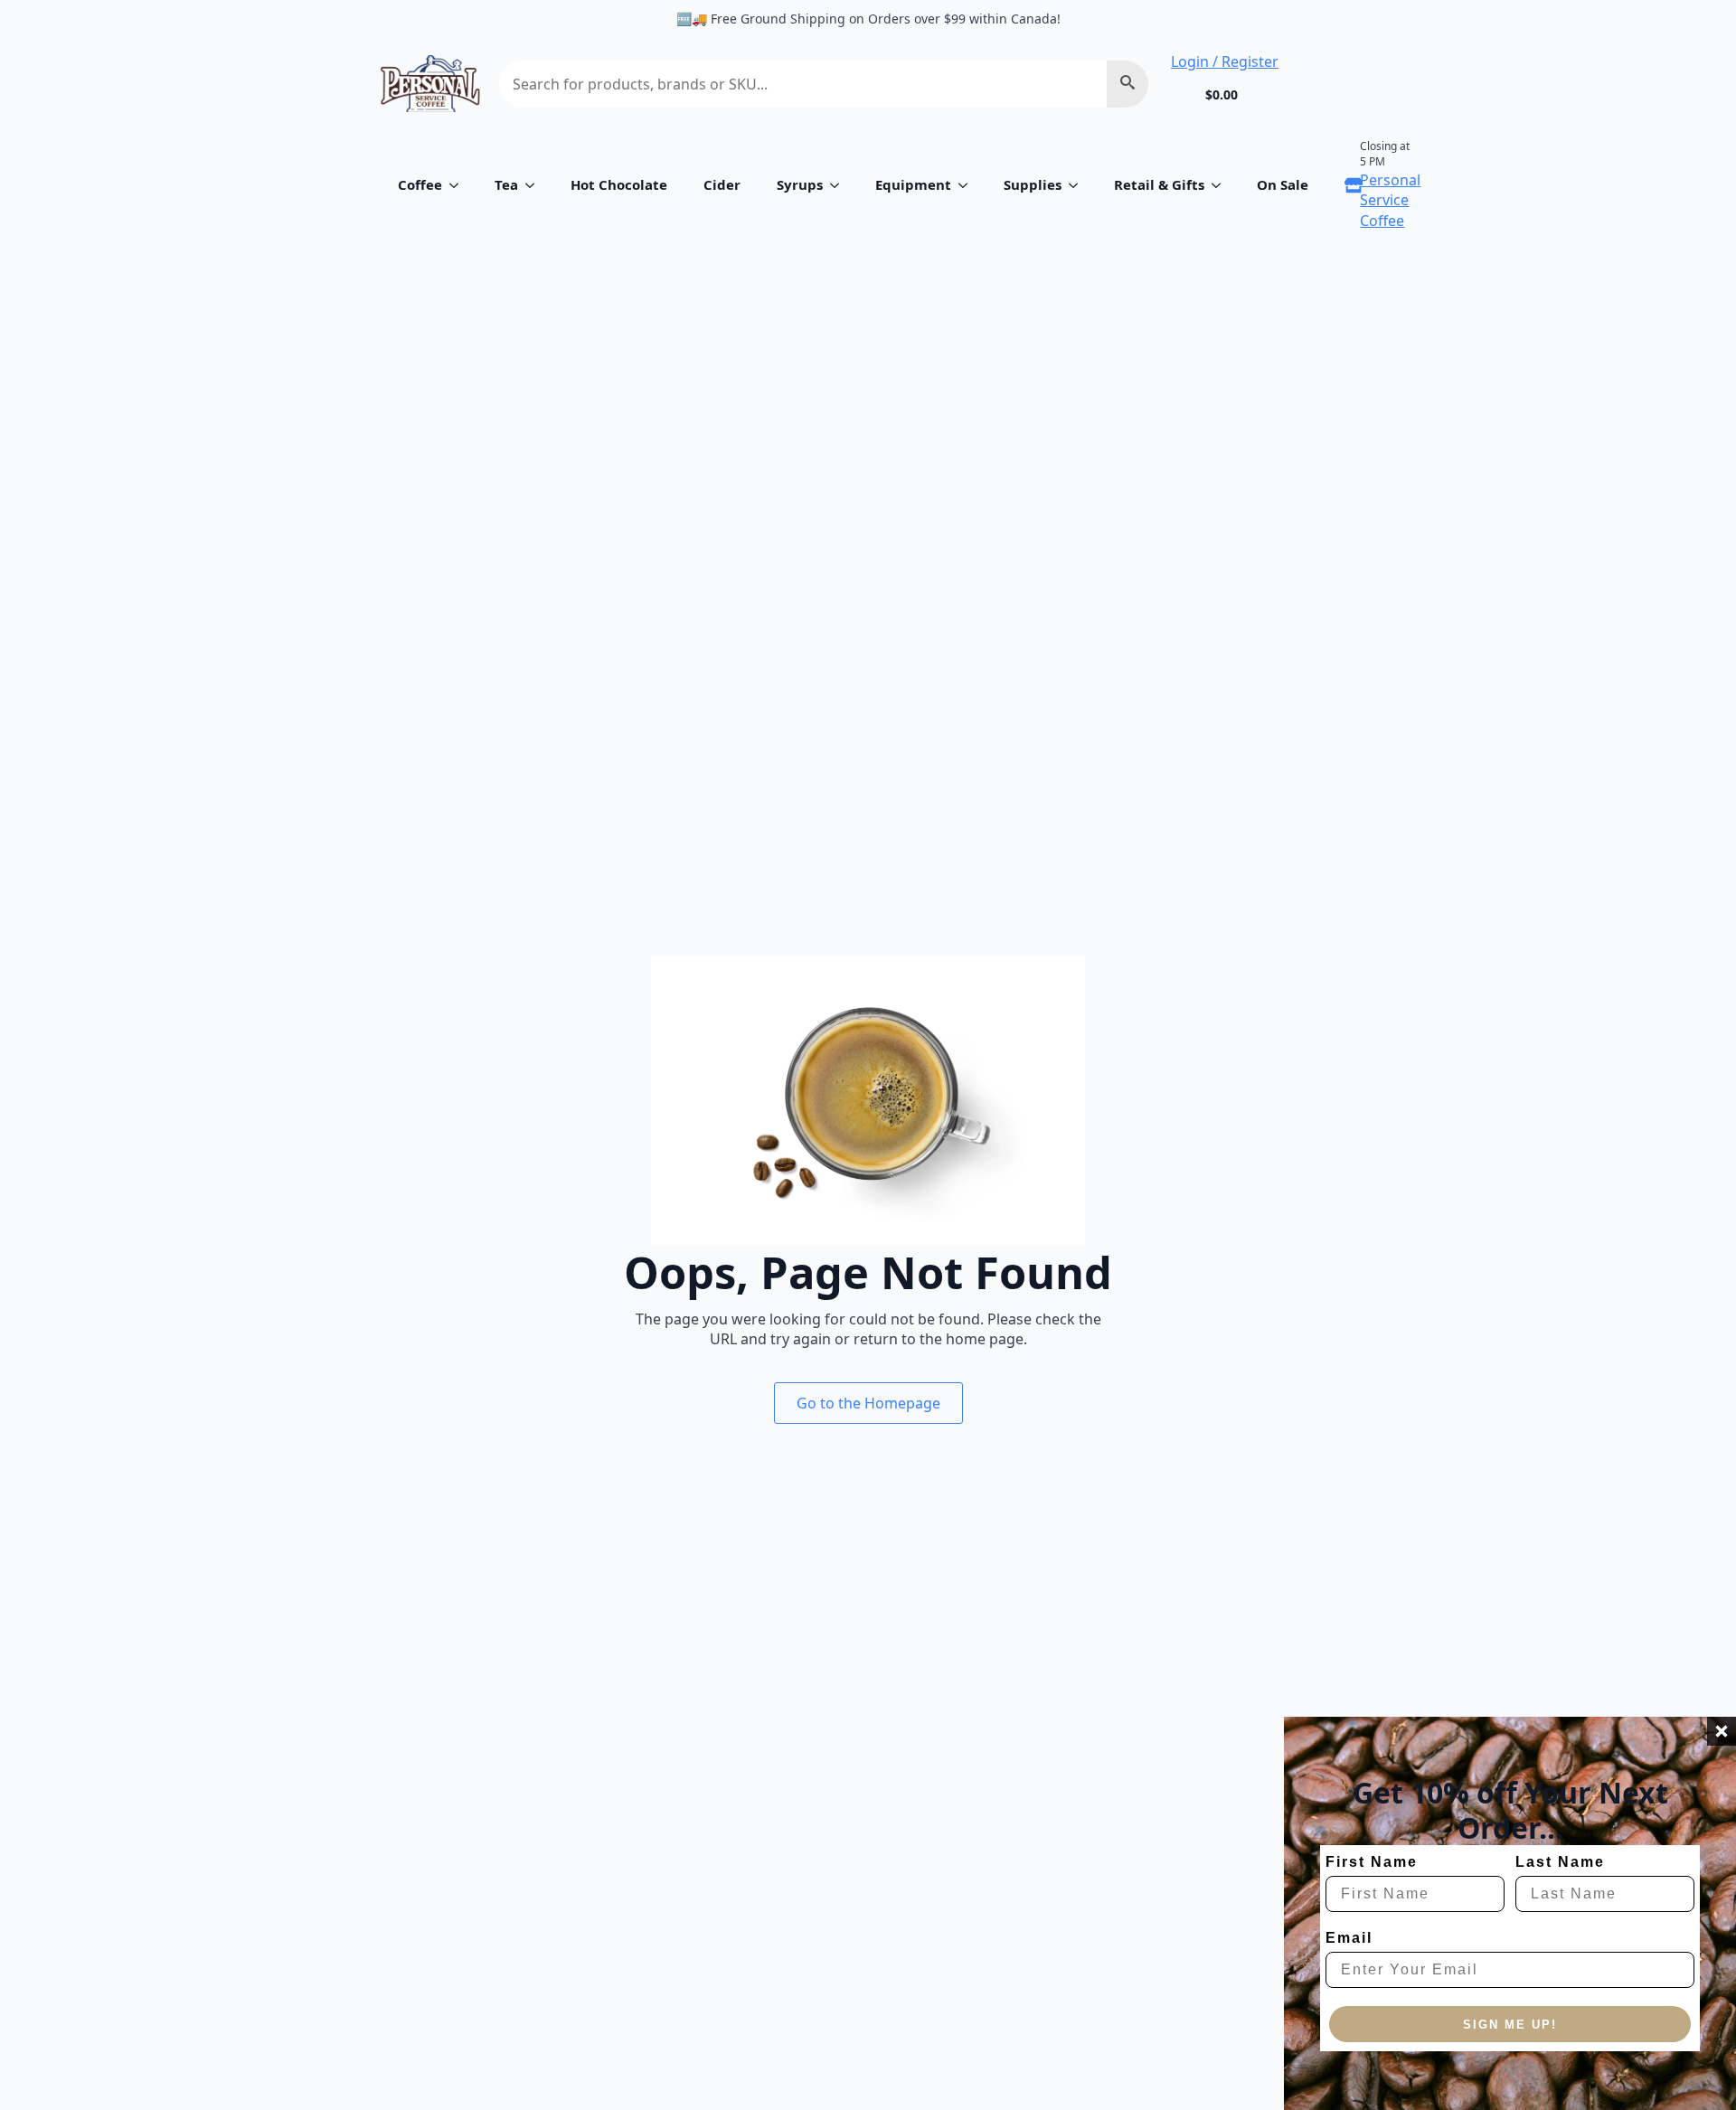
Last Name (1560, 1862)
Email (1349, 1938)
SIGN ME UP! (1510, 2025)
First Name (1372, 1862)
